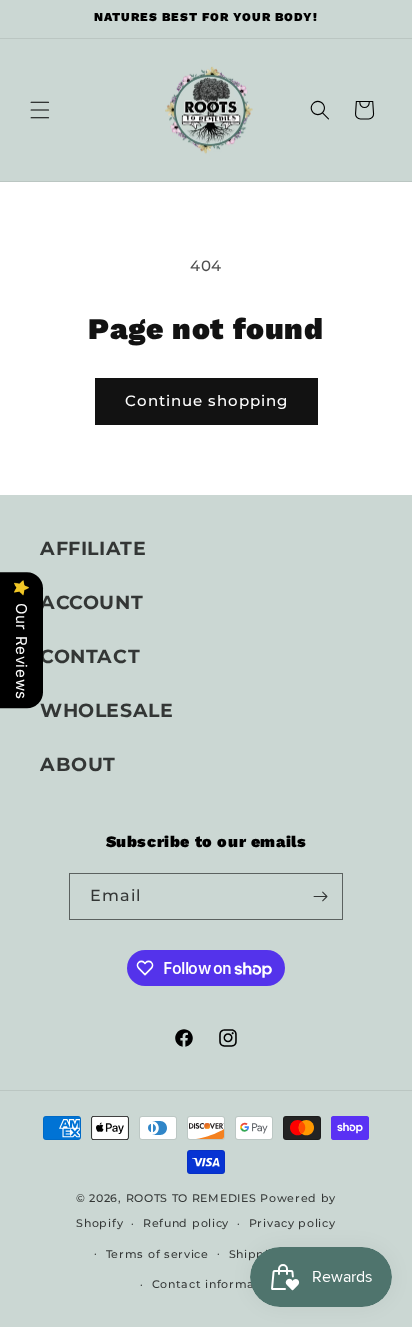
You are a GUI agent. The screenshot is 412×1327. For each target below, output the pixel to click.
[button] (40, 110)
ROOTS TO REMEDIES (191, 1198)
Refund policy (186, 1223)
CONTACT (90, 656)
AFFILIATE (93, 548)
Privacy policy (292, 1223)
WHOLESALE (106, 710)
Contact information (216, 1284)
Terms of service (157, 1254)
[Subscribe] (320, 896)
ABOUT (78, 764)
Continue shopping (206, 400)
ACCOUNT (91, 602)
